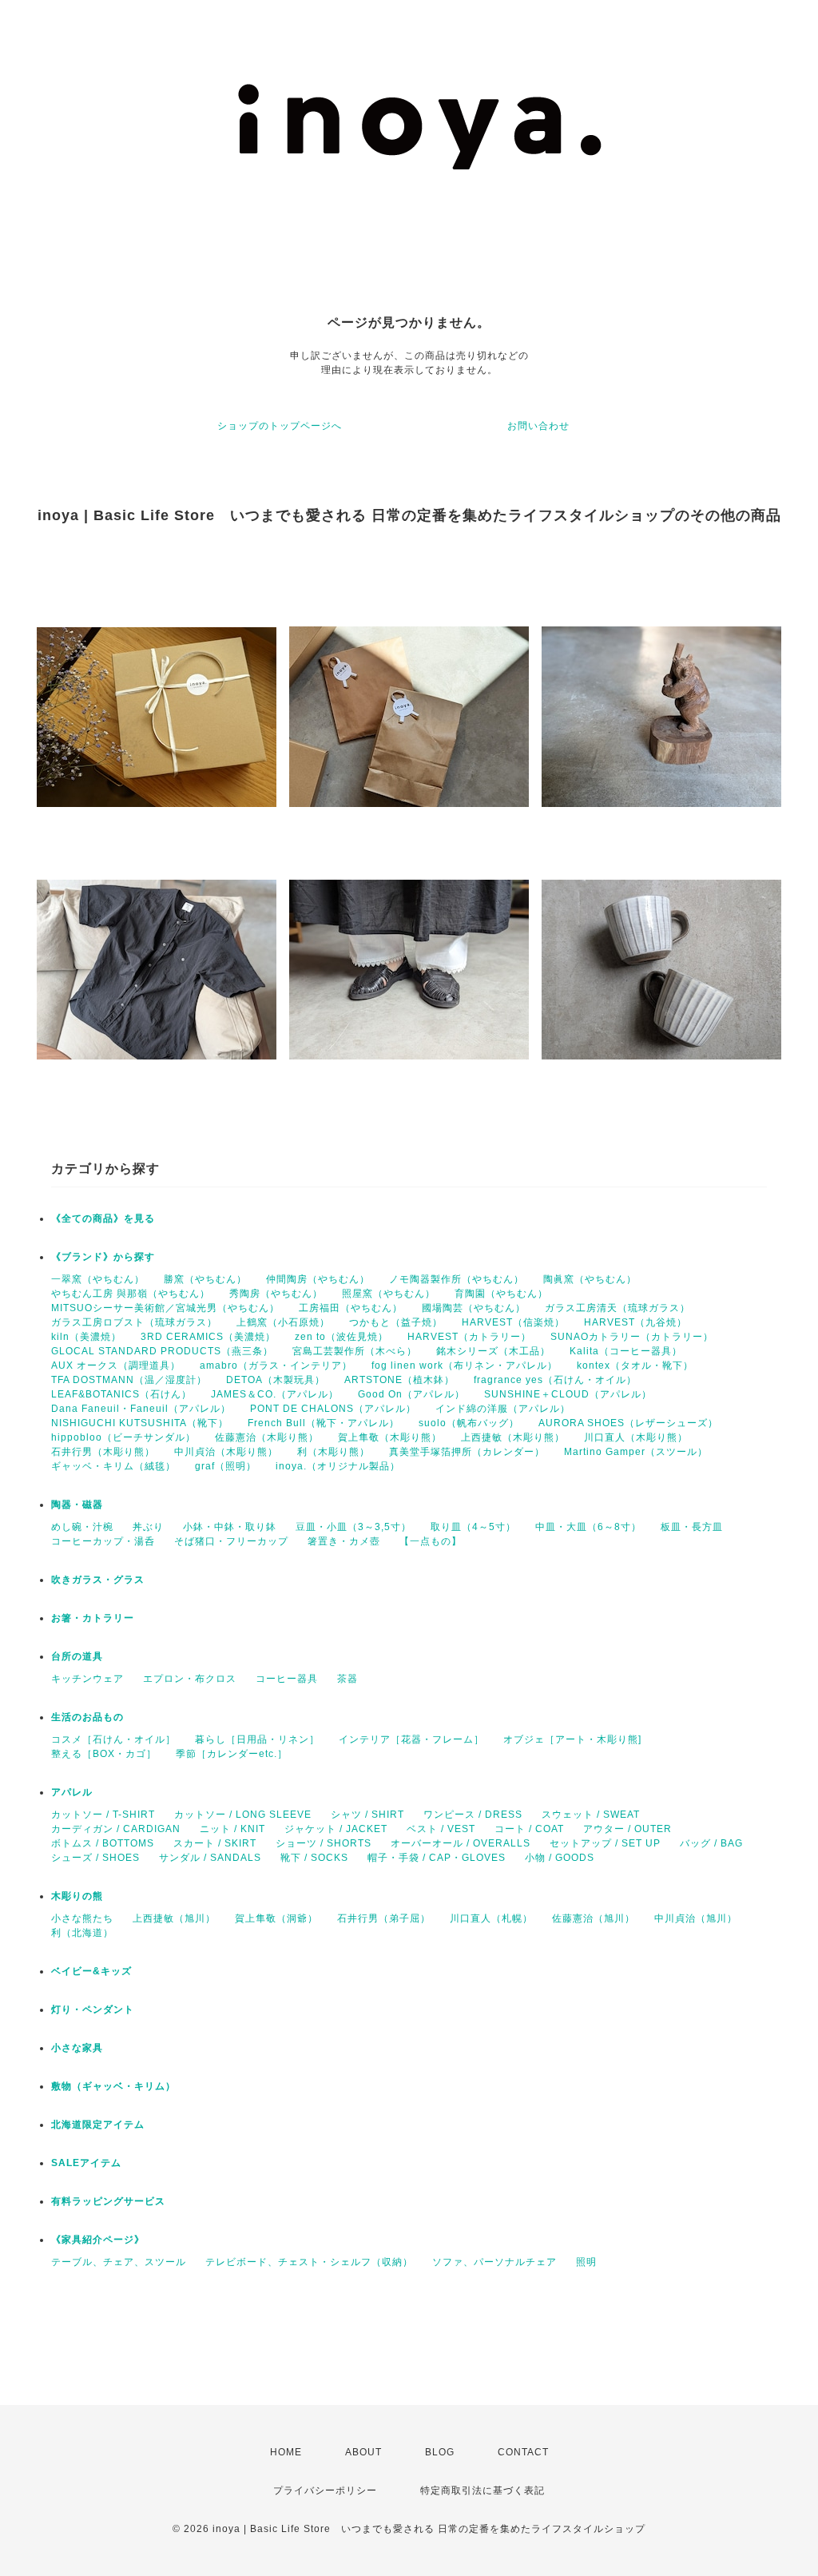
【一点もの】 (431, 1541)
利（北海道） (82, 1933)
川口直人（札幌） (491, 1918)
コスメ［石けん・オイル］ (113, 1739)
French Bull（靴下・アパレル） (324, 1423)
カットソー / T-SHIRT (103, 1815)
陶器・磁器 (77, 1505)
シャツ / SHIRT (367, 1815)
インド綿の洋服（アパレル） (503, 1409)
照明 (586, 2262)
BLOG (440, 2452)
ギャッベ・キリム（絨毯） (113, 1466)
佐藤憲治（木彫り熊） (267, 1437)
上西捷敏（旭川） (174, 1918)
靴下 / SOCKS (314, 1858)
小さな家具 (77, 2048)
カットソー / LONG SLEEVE (243, 1815)
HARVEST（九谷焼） (635, 1322)
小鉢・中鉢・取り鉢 (230, 1527)
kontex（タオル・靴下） (635, 1366)
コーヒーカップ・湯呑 (103, 1541)
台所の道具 (77, 1656)
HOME (286, 2452)
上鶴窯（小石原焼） (283, 1322)
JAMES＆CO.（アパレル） (275, 1394)
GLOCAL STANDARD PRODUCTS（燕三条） (162, 1351)
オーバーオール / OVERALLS (461, 1843)
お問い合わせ (538, 426)
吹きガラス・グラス (98, 1580)
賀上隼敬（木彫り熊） (390, 1437)
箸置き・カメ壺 (344, 1541)
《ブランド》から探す (103, 1257)
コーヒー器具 (287, 1679)
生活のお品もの (87, 1717)
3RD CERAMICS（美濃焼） (208, 1337)
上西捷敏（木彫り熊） (513, 1437)
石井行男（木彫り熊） (103, 1452)
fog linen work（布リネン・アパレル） (465, 1366)
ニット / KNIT (232, 1829)
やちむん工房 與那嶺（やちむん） (131, 1294)
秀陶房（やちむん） (276, 1294)
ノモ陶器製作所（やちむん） (457, 1279)
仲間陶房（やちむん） (318, 1279)
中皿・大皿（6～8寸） (588, 1527)
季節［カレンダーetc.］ (232, 1754)
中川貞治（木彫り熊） (226, 1452)
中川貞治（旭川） (696, 1918)
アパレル (72, 1792)
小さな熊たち (82, 1918)
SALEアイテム (86, 2163)
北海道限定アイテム (98, 2125)
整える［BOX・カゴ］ (104, 1754)
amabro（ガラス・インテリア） (276, 1366)
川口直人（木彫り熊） (636, 1437)
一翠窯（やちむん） (98, 1279)
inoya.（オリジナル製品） (338, 1466)
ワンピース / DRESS (473, 1815)
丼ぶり (148, 1527)
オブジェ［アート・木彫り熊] (572, 1739)
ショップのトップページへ (280, 426)
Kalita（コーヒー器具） (626, 1351)
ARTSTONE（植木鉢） (399, 1380)
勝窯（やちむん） (205, 1279)
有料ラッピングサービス (108, 2201)
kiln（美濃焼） (86, 1337)
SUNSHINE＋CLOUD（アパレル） (568, 1394)
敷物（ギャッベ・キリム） (113, 2086)
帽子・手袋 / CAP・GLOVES (437, 1858)
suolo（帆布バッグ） (469, 1423)
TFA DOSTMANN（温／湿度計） (129, 1380)
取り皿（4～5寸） (473, 1527)
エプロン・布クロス (190, 1679)
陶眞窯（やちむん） (590, 1279)
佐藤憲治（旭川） (594, 1918)
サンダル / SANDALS (210, 1858)
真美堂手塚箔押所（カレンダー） (467, 1452)
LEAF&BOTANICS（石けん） (121, 1394)
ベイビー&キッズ (91, 1971)
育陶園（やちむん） (501, 1294)
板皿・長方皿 (692, 1527)
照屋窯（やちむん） (389, 1294)
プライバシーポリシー (325, 2491)
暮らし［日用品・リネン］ (257, 1739)
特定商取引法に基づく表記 (482, 2491)
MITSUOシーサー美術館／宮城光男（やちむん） (165, 1308)
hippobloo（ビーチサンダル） (123, 1437)
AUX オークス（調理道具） (116, 1366)
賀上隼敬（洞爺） (276, 1918)
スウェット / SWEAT (591, 1815)
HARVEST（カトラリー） (469, 1337)
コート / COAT (529, 1829)
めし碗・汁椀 (82, 1527)
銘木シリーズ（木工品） (493, 1351)
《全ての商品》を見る (103, 1218)
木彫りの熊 (77, 1896)
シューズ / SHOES (95, 1858)
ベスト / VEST (441, 1829)
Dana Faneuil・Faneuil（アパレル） (141, 1409)
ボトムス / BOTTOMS (103, 1843)
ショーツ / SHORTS (324, 1843)
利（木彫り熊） (334, 1452)
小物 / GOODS (560, 1858)
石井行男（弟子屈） (384, 1918)
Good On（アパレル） (411, 1394)
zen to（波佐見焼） (341, 1337)
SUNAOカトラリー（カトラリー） (632, 1337)
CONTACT (523, 2452)
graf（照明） (226, 1466)
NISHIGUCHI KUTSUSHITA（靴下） (140, 1423)
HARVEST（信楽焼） (513, 1322)
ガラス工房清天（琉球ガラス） (617, 1308)
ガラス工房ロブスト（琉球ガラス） (134, 1322)
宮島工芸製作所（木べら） (355, 1351)
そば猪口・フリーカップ (231, 1541)
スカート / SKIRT (215, 1843)
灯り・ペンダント (93, 2010)
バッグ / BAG (711, 1843)
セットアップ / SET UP (605, 1843)
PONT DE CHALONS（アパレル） (333, 1409)
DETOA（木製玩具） (276, 1380)
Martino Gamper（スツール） (636, 1452)
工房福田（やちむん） (351, 1308)
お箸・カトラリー (93, 1618)
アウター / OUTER (627, 1829)
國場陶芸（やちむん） (474, 1308)
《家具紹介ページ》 (98, 2240)
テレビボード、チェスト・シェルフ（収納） (309, 2262)
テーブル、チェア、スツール (119, 2262)
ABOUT (363, 2452)
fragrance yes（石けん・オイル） (555, 1380)
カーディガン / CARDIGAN (116, 1829)
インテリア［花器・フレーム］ (411, 1739)
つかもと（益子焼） (396, 1322)
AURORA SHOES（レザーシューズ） (628, 1423)
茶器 (347, 1679)
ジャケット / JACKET (336, 1829)
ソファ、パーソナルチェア (494, 2262)
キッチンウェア (87, 1679)
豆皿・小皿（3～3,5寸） (353, 1527)
